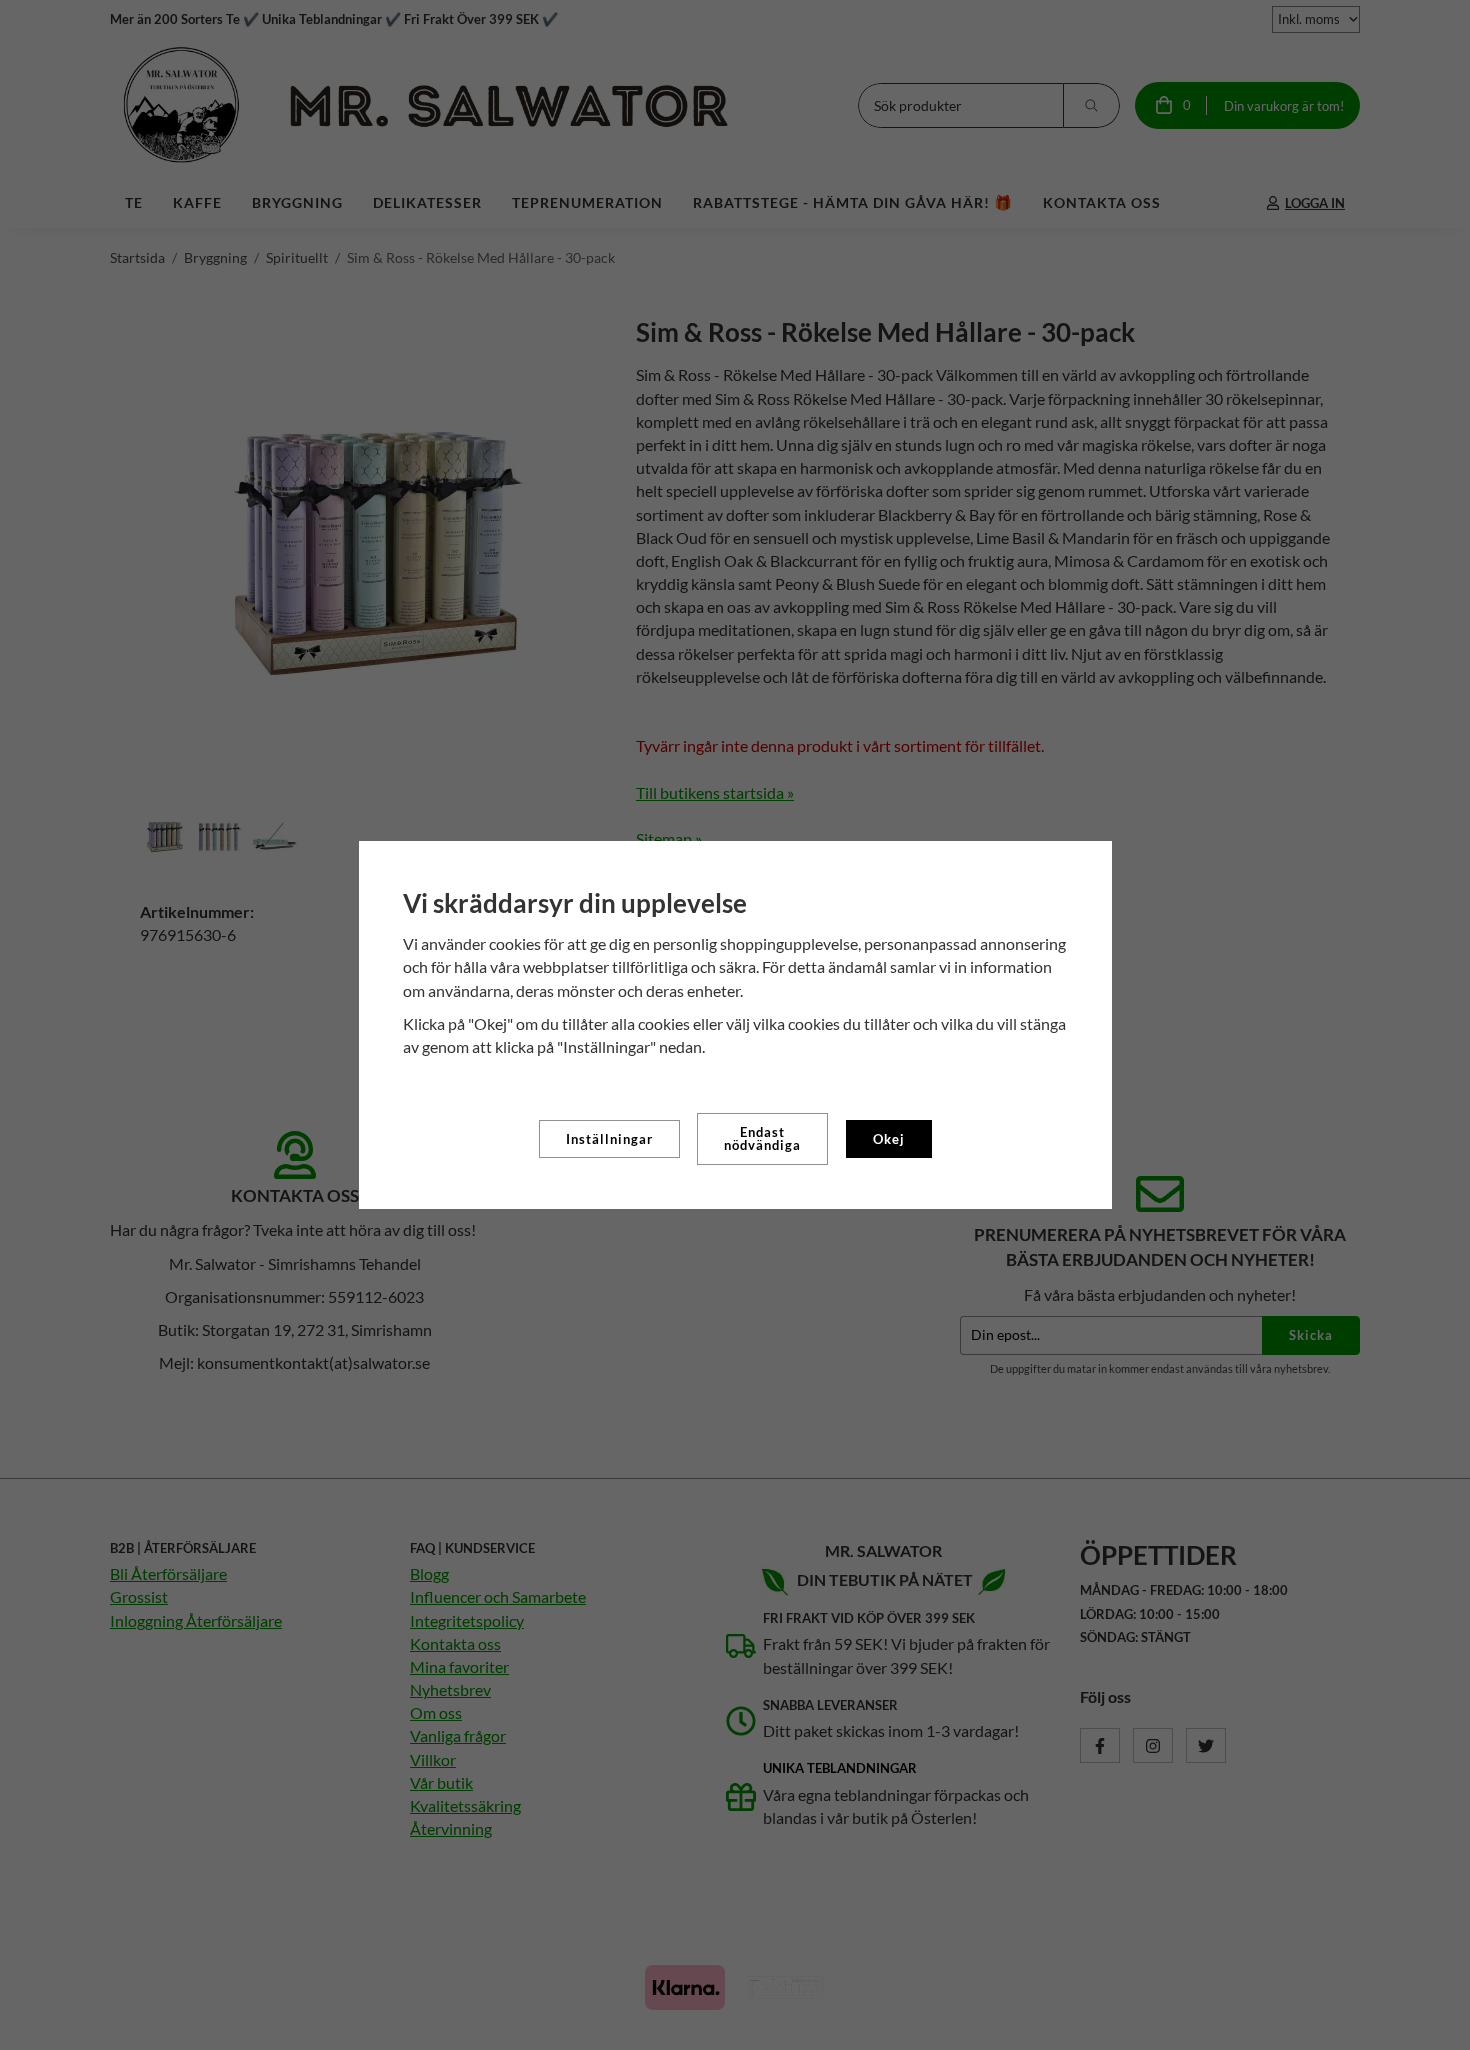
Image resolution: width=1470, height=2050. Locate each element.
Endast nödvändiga (762, 1138)
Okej (889, 1139)
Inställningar (609, 1139)
